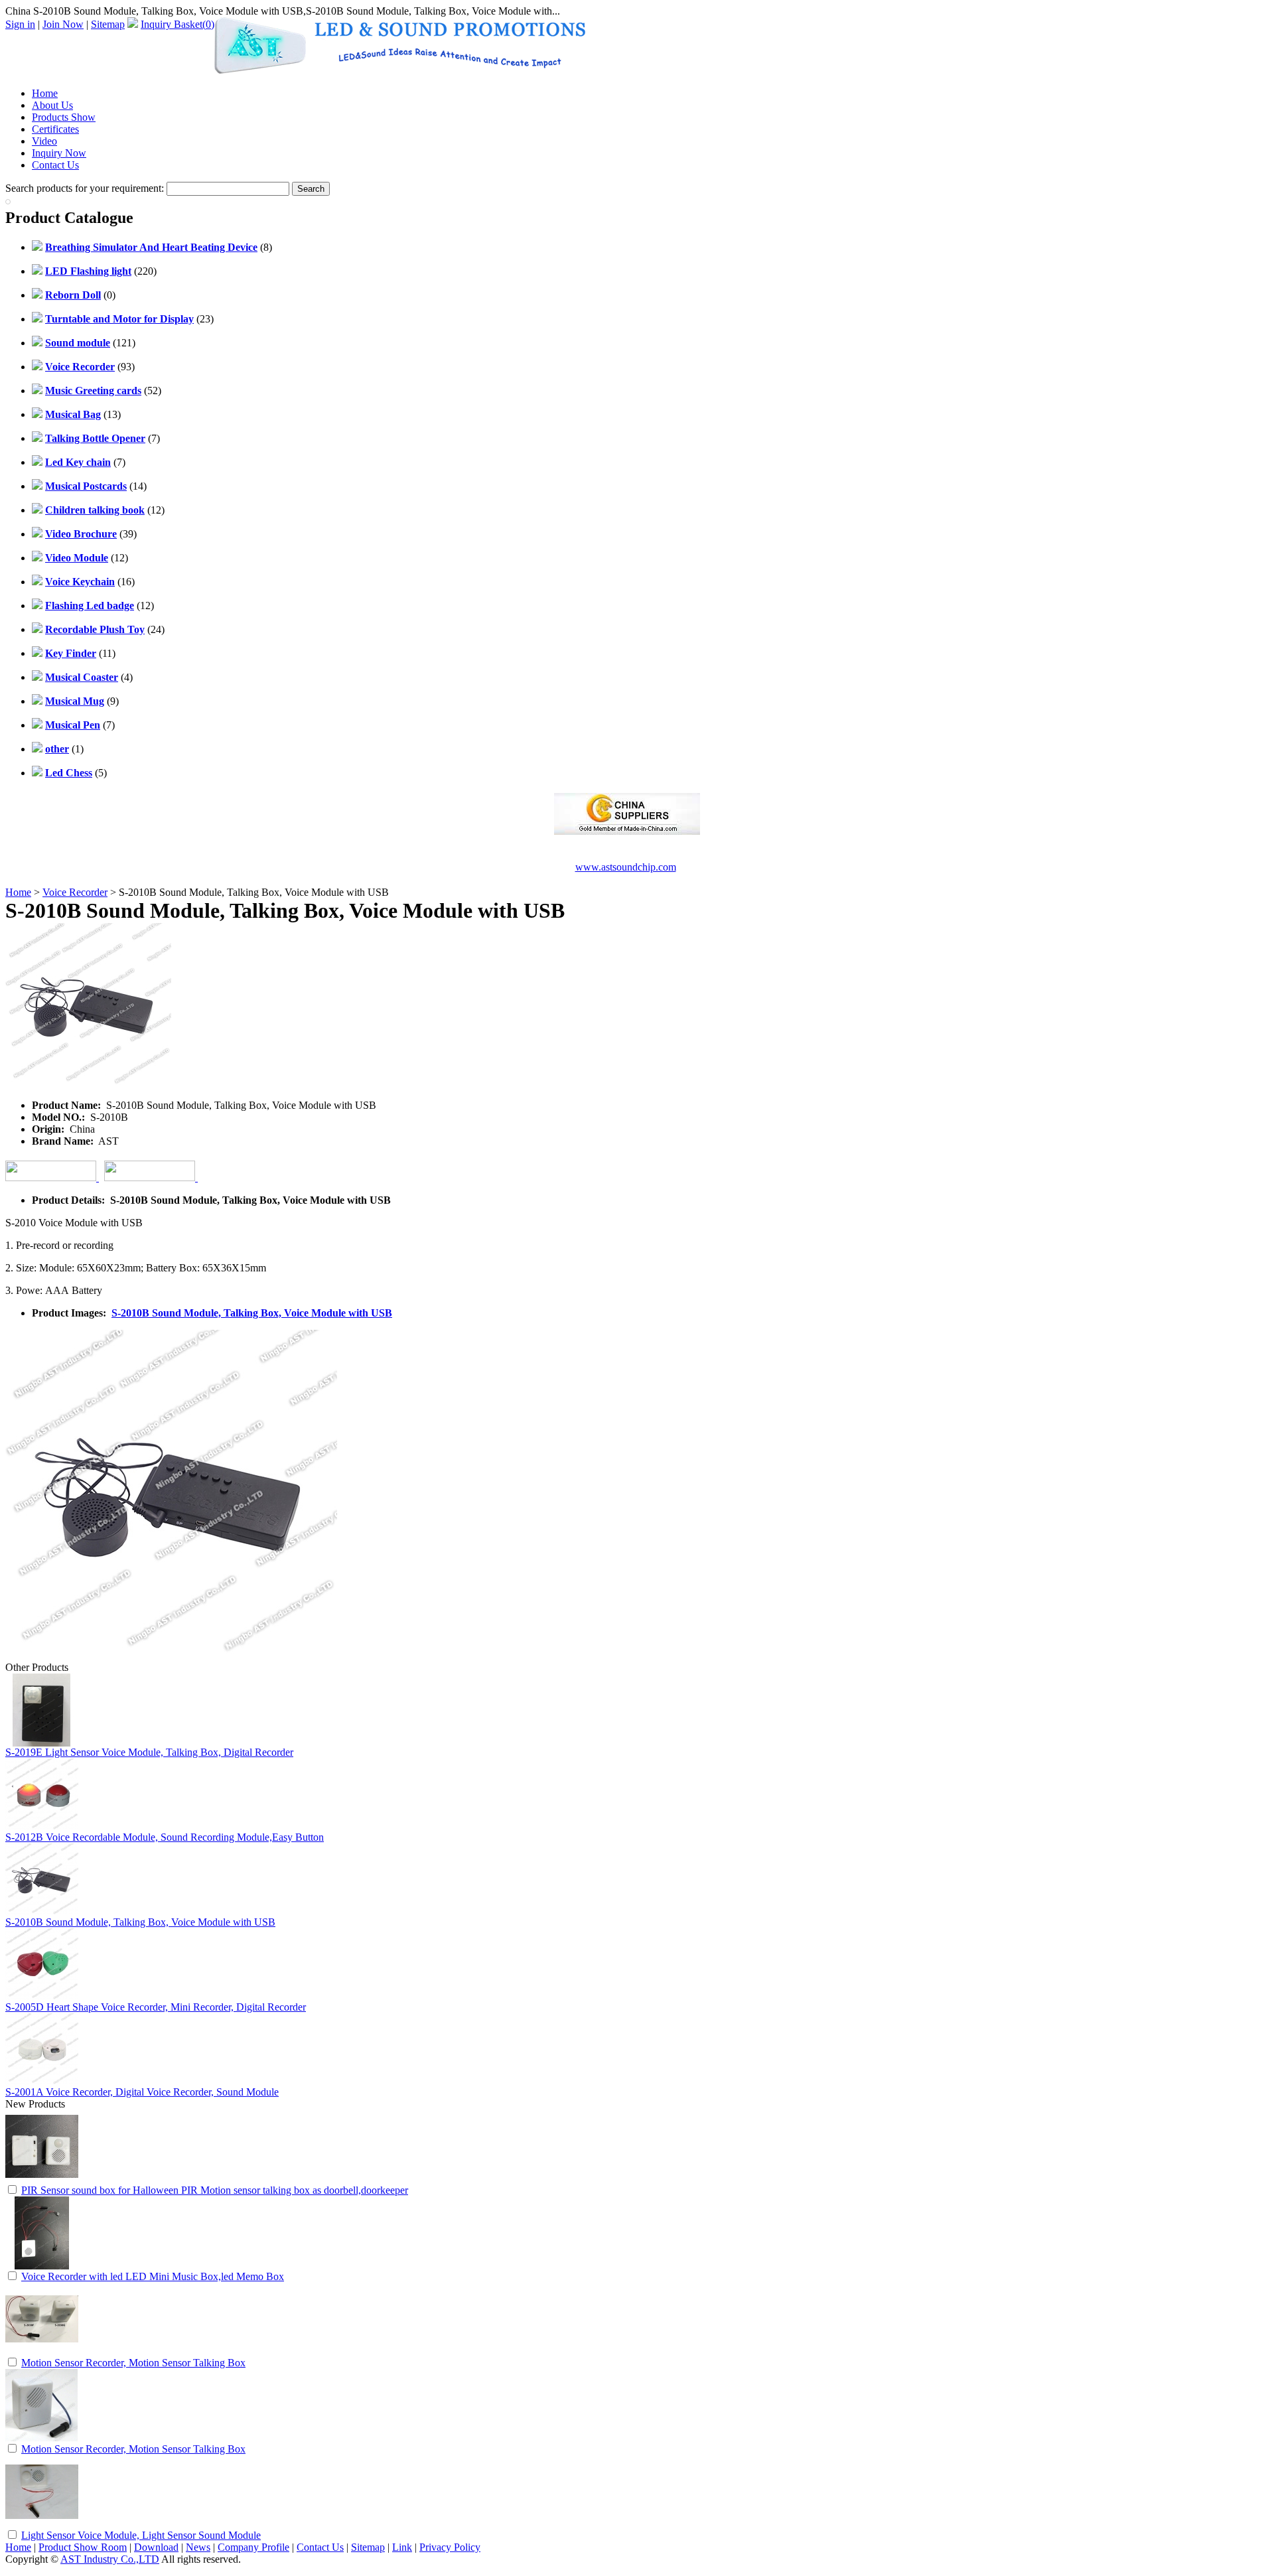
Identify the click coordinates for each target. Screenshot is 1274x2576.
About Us (52, 105)
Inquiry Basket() (177, 24)
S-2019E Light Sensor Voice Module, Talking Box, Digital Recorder (149, 1752)
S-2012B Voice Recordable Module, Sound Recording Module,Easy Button (165, 1837)
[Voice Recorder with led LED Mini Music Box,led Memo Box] (42, 2266)
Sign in (20, 24)
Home (45, 93)
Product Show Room (83, 2547)
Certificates (55, 129)
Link (402, 2547)
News (198, 2547)
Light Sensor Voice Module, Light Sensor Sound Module (141, 2535)
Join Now (63, 24)
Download (156, 2547)
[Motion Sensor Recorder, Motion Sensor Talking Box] (42, 2352)
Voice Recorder (75, 892)
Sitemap (108, 24)
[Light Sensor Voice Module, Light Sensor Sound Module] (42, 2525)
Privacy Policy (450, 2547)
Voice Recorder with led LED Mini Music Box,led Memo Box (153, 2276)
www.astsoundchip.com (626, 867)
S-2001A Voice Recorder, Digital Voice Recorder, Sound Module (142, 2092)
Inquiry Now (59, 153)
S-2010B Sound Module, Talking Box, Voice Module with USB (252, 1313)
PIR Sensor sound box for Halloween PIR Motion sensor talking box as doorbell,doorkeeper (215, 2190)
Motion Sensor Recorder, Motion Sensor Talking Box (133, 2363)
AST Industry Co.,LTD (110, 2559)
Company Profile (253, 2547)
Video (44, 141)
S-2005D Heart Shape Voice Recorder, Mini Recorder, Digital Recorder (156, 2007)
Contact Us (55, 165)
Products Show (64, 117)
